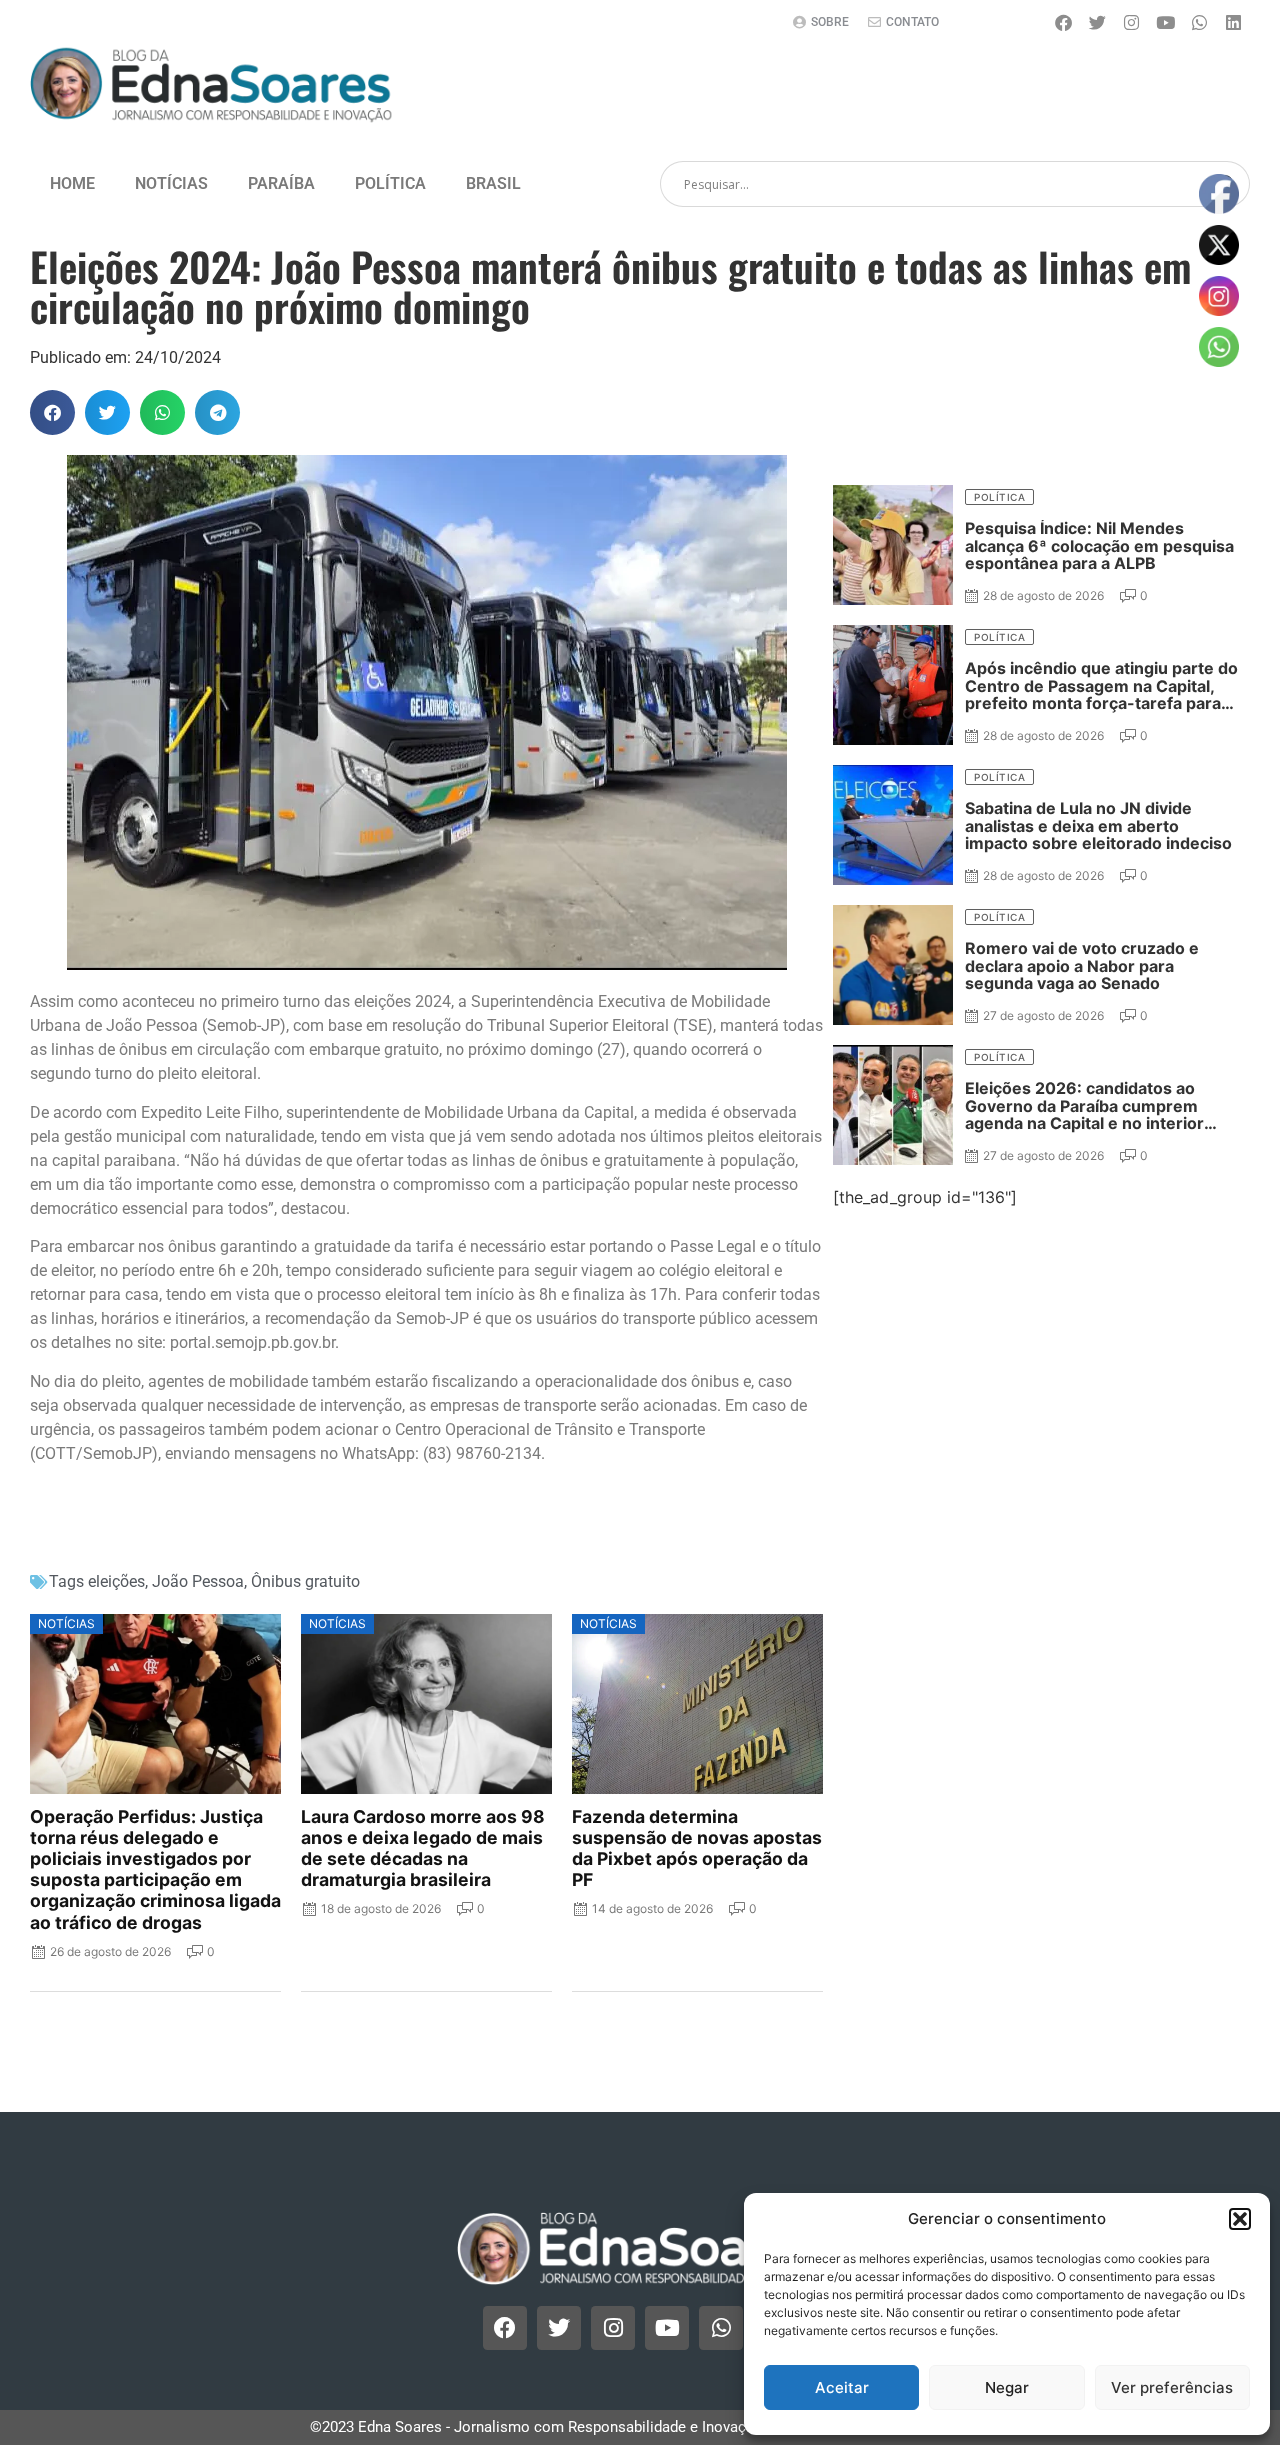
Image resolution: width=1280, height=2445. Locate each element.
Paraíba (281, 183)
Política (390, 183)
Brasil (493, 183)
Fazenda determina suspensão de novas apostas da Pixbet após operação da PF (697, 1848)
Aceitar (842, 2387)
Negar (1007, 2387)
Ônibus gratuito (305, 1581)
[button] (1240, 2219)
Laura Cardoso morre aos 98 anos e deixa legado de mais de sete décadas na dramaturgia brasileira (423, 1848)
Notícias (171, 183)
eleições (116, 1581)
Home (72, 183)
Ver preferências (1172, 2387)
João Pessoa (198, 1581)
